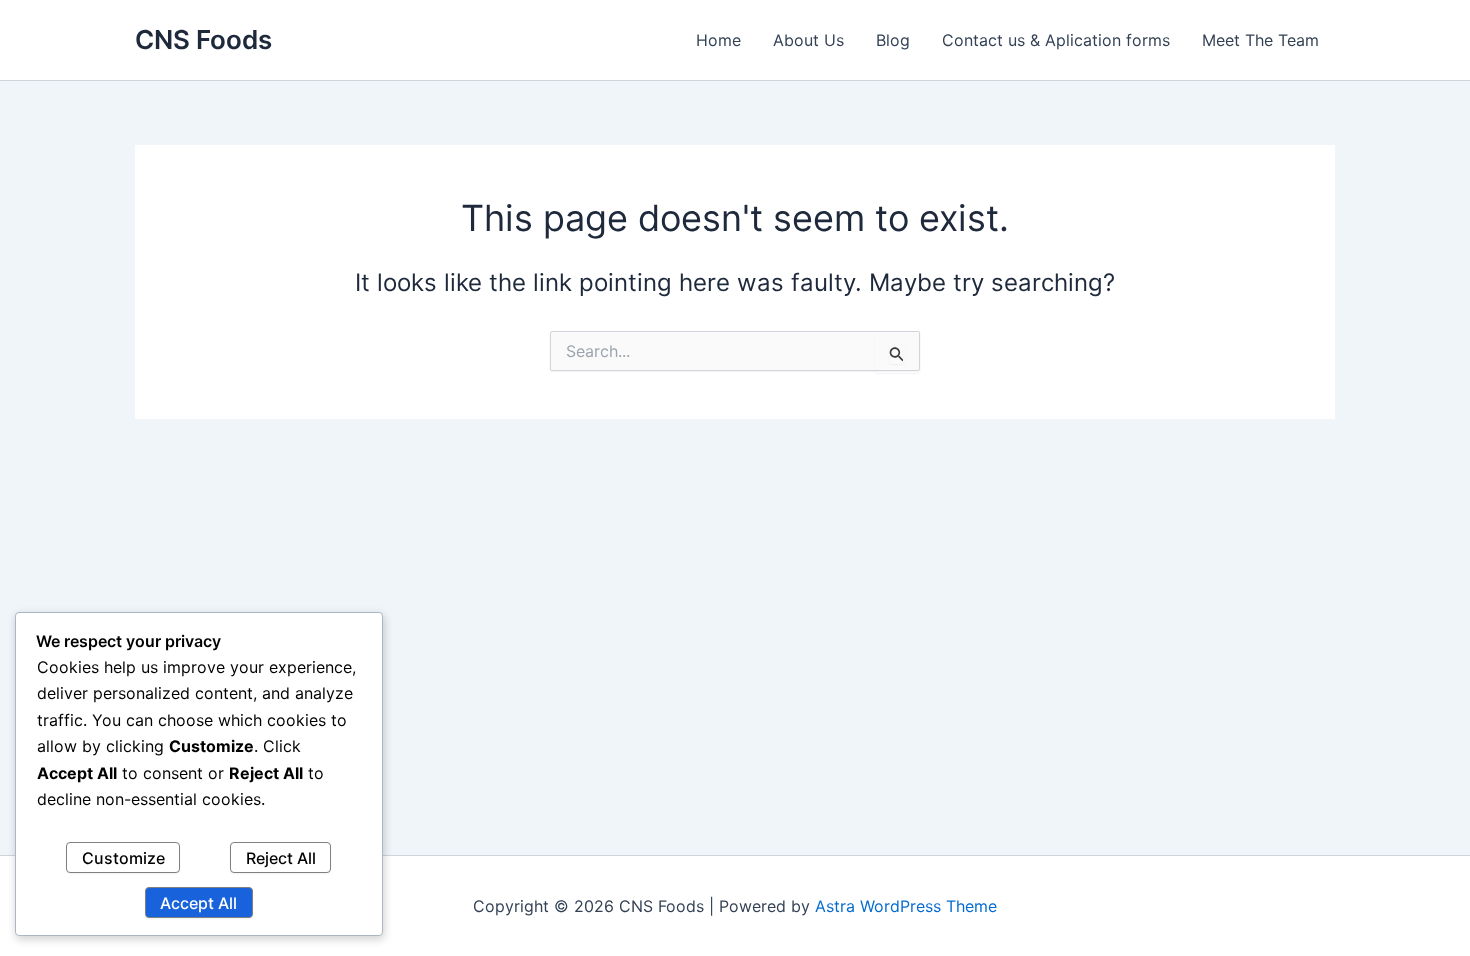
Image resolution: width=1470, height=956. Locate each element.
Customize (123, 858)
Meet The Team (1260, 40)
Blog (893, 40)
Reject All (281, 858)
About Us (808, 40)
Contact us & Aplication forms (1056, 40)
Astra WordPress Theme (906, 906)
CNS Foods (203, 39)
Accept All (198, 903)
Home (718, 40)
